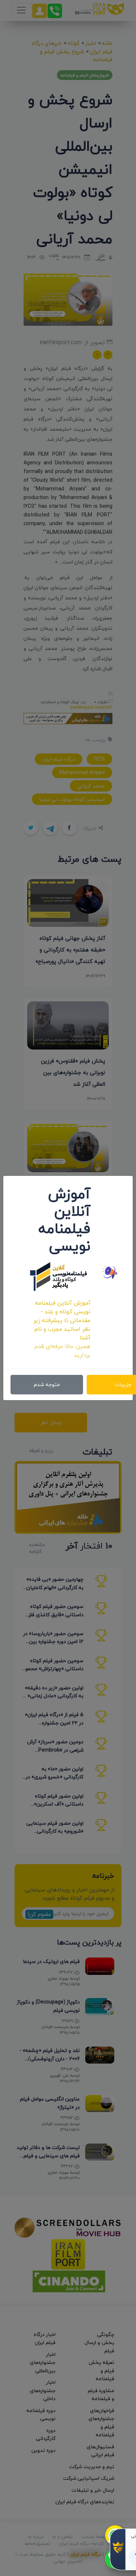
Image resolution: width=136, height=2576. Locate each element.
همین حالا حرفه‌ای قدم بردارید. (62, 1351)
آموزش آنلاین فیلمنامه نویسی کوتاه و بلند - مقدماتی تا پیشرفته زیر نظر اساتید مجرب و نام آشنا (62, 1320)
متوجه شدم (47, 1384)
